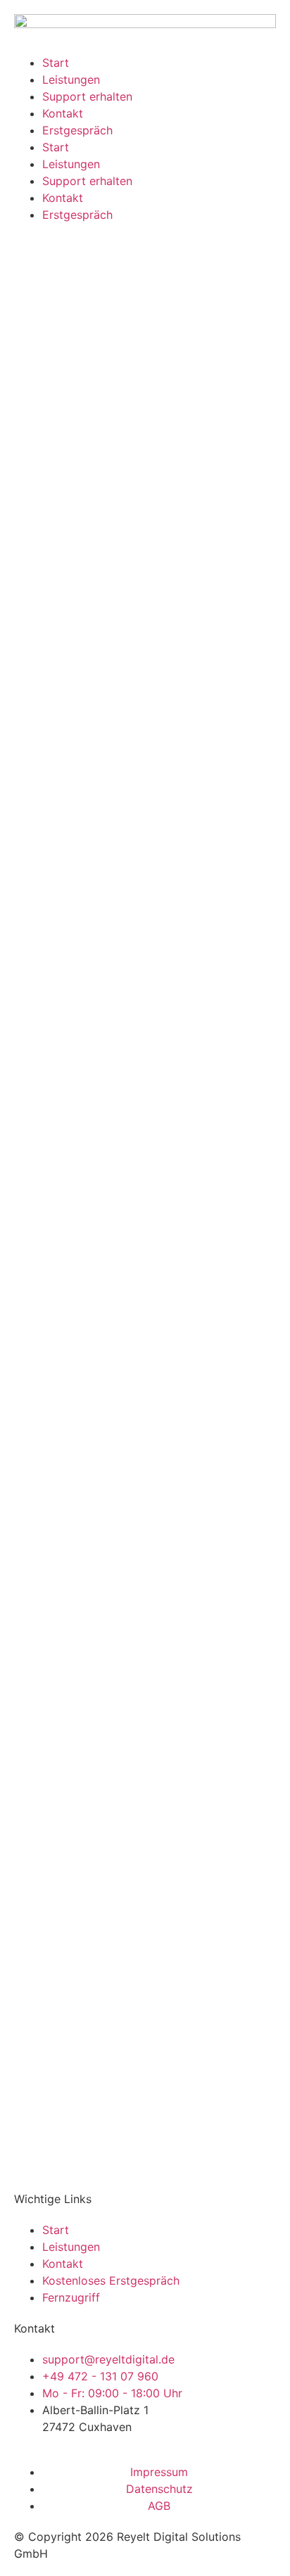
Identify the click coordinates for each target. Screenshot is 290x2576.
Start (56, 63)
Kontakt (63, 113)
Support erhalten (87, 96)
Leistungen (71, 80)
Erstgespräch (77, 130)
